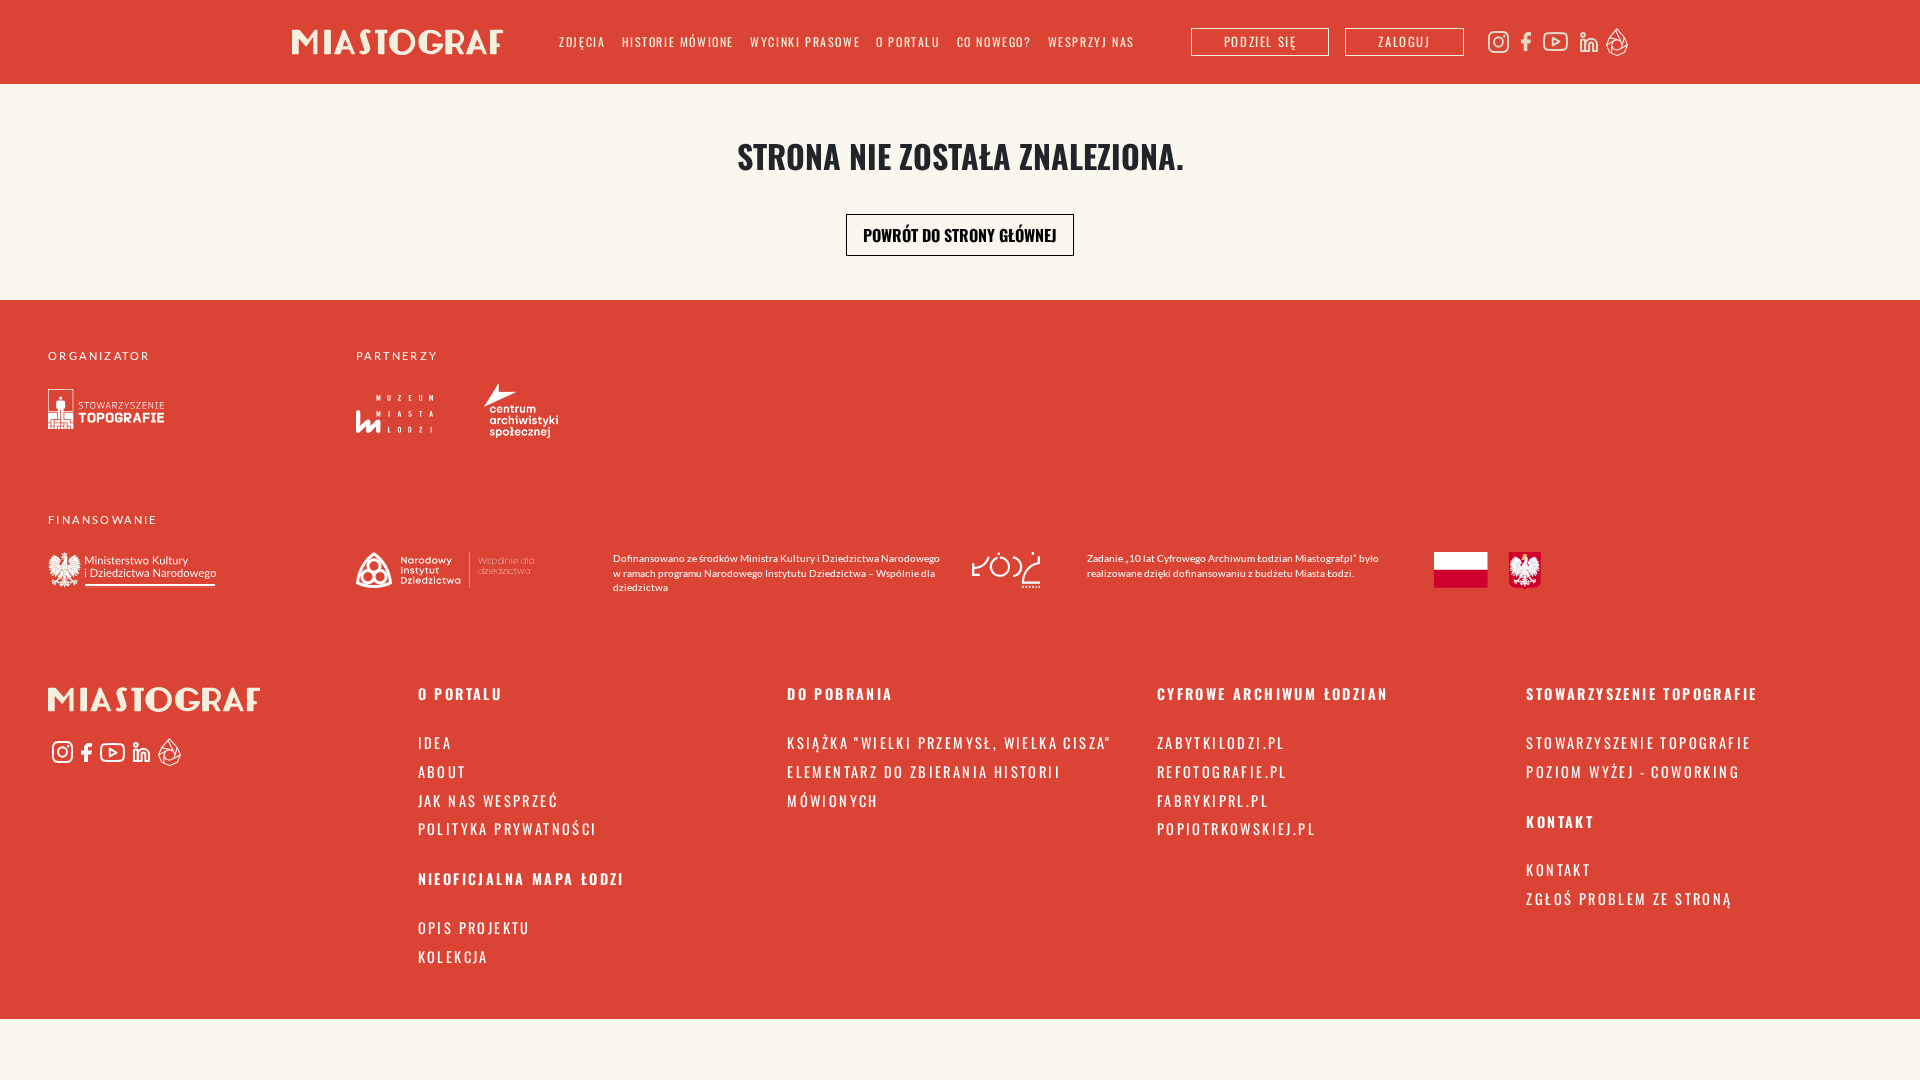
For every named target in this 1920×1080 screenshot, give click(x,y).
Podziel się (1260, 41)
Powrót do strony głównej (960, 235)
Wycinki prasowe (805, 41)
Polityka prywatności (508, 828)
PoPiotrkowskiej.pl (1236, 828)
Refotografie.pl (1222, 771)
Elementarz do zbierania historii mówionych (924, 786)
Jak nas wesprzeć (488, 800)
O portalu (908, 41)
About (442, 771)
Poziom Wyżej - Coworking (1633, 771)
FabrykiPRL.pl (1213, 800)
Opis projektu (474, 927)
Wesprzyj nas (1091, 41)
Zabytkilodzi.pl (1221, 742)
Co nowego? (994, 41)
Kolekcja (453, 956)
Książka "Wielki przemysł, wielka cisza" (949, 742)
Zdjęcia (582, 41)
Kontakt (1558, 869)
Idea (435, 742)
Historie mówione (678, 41)
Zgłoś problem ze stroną (1629, 898)
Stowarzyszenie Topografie (1638, 742)
